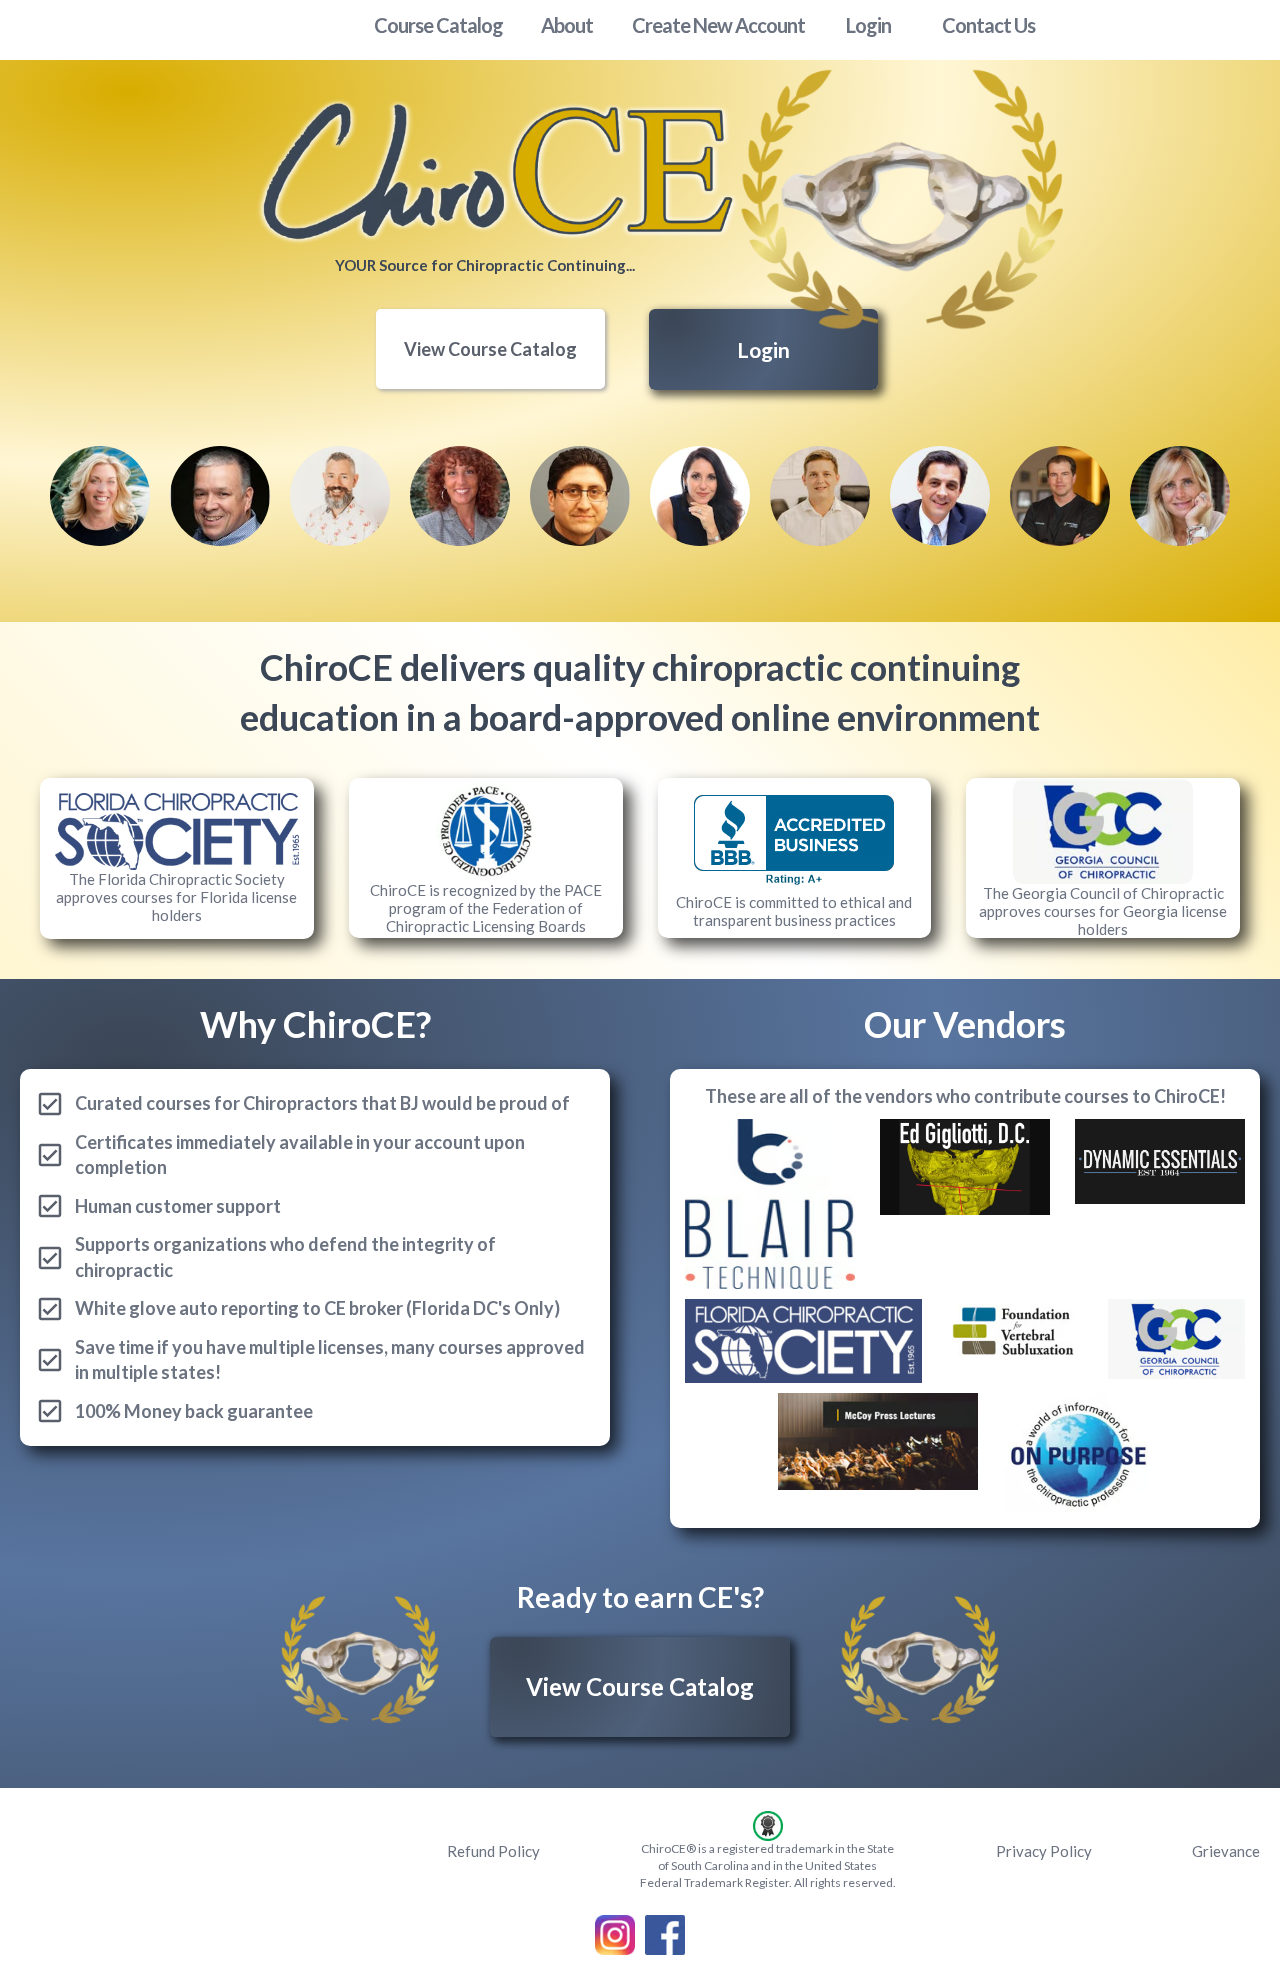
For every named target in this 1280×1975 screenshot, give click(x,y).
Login (763, 349)
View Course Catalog (490, 349)
